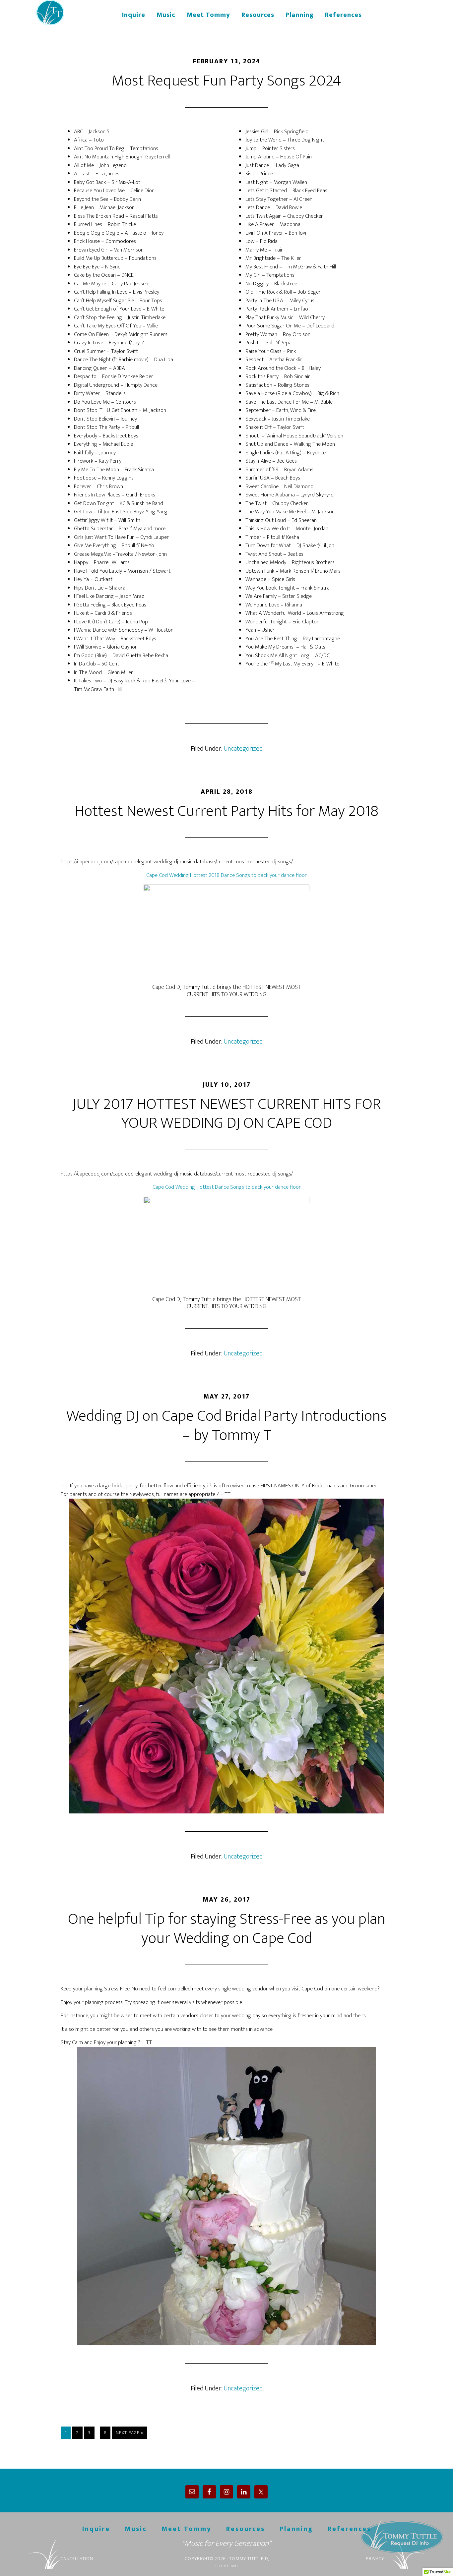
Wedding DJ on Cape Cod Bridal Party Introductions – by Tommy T (227, 1426)
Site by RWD (227, 2566)
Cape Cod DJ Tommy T (72, 13)
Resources (246, 2529)
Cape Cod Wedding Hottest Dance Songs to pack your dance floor (227, 1187)
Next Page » (129, 2433)
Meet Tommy (187, 2529)
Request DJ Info (400, 2537)
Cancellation (77, 2559)
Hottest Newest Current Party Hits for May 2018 (227, 811)
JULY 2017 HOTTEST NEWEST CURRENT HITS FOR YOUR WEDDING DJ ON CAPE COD (227, 1114)
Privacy (375, 2559)
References (349, 2529)
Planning (296, 2529)
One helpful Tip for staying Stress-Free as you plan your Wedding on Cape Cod (227, 1929)
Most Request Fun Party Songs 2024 (227, 81)
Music (136, 2529)
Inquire (96, 2529)
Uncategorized (243, 749)
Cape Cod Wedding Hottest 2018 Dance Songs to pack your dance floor (227, 875)
